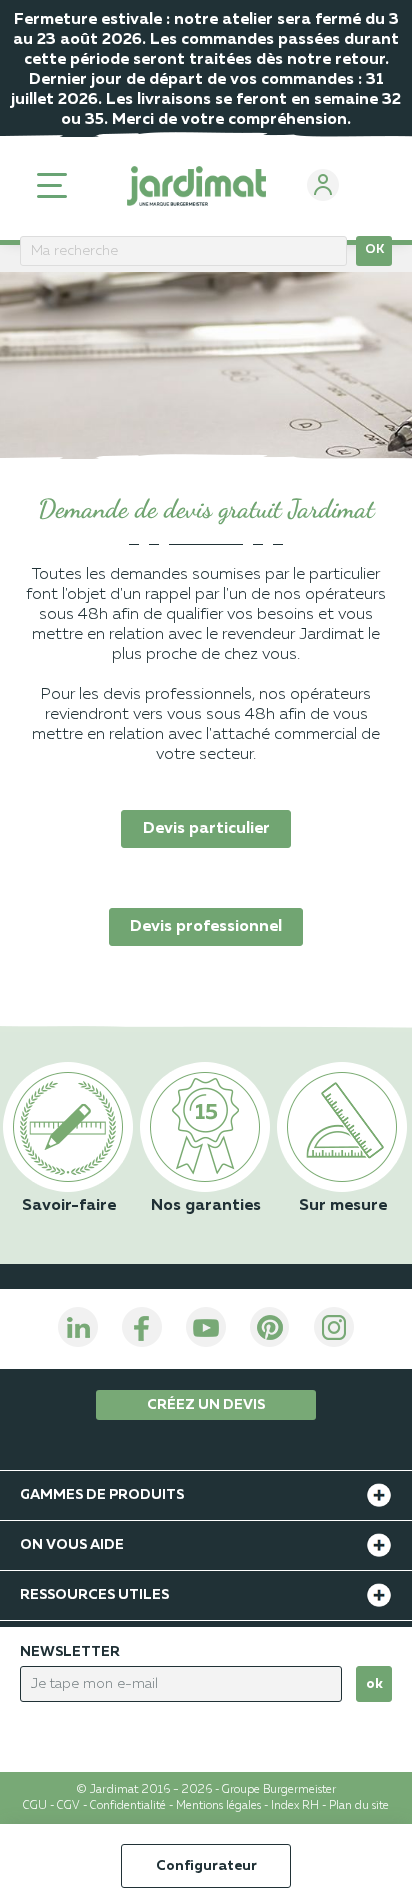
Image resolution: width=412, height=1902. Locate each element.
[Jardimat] (196, 185)
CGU (35, 1806)
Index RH (295, 1806)
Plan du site (359, 1806)
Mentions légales (218, 1806)
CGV (68, 1806)
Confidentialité (128, 1806)
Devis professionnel (206, 927)
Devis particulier (206, 829)
